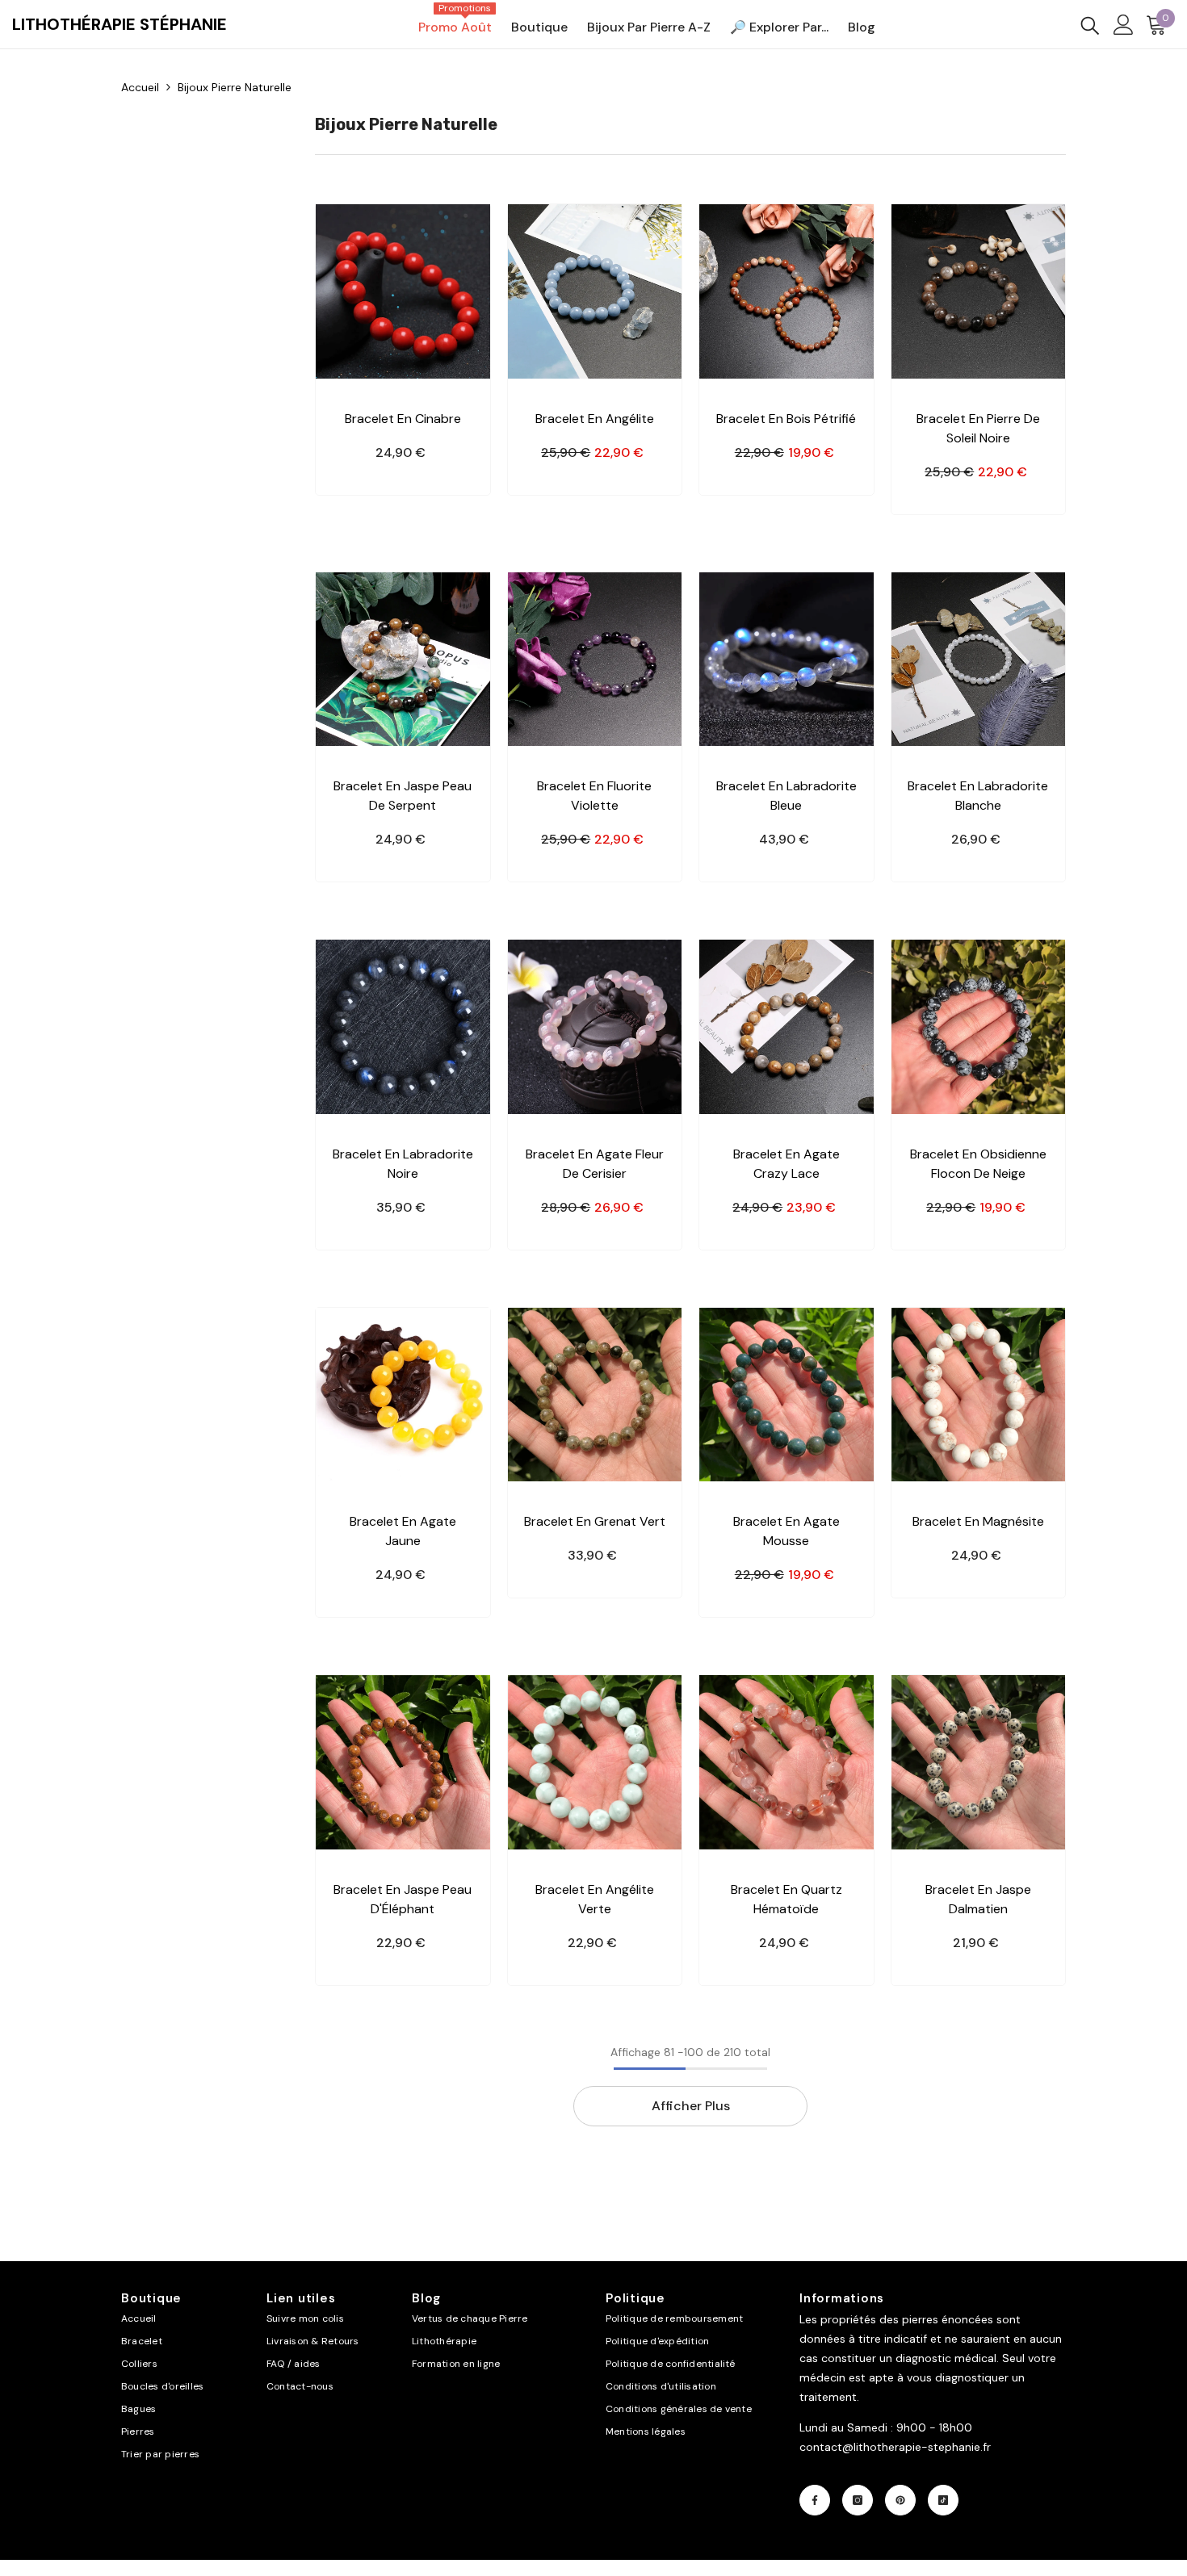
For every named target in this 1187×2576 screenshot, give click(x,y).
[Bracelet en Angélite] (595, 291)
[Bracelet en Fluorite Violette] (595, 660)
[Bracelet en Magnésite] (979, 1395)
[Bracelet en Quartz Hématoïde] (786, 1762)
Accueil (140, 87)
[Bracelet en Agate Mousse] (786, 1395)
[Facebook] (815, 2500)
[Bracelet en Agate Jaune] (403, 1395)
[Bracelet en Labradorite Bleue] (786, 660)
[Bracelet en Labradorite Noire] (403, 1027)
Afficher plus (691, 2106)
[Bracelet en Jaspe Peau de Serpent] (403, 660)
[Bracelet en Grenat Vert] (595, 1395)
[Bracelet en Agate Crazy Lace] (786, 1027)
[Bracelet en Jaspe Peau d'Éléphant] (403, 1762)
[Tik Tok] (943, 2500)
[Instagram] (858, 2500)
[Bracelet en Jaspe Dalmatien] (979, 1762)
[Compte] (1124, 25)
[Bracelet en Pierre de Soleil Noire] (979, 291)
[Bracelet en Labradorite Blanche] (979, 660)
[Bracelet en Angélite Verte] (595, 1762)
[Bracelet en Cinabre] (403, 291)
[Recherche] (1090, 25)
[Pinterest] (900, 2500)
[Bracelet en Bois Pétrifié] (786, 291)
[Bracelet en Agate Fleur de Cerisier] (595, 1027)
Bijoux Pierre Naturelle (235, 87)
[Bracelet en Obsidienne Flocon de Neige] (979, 1027)
